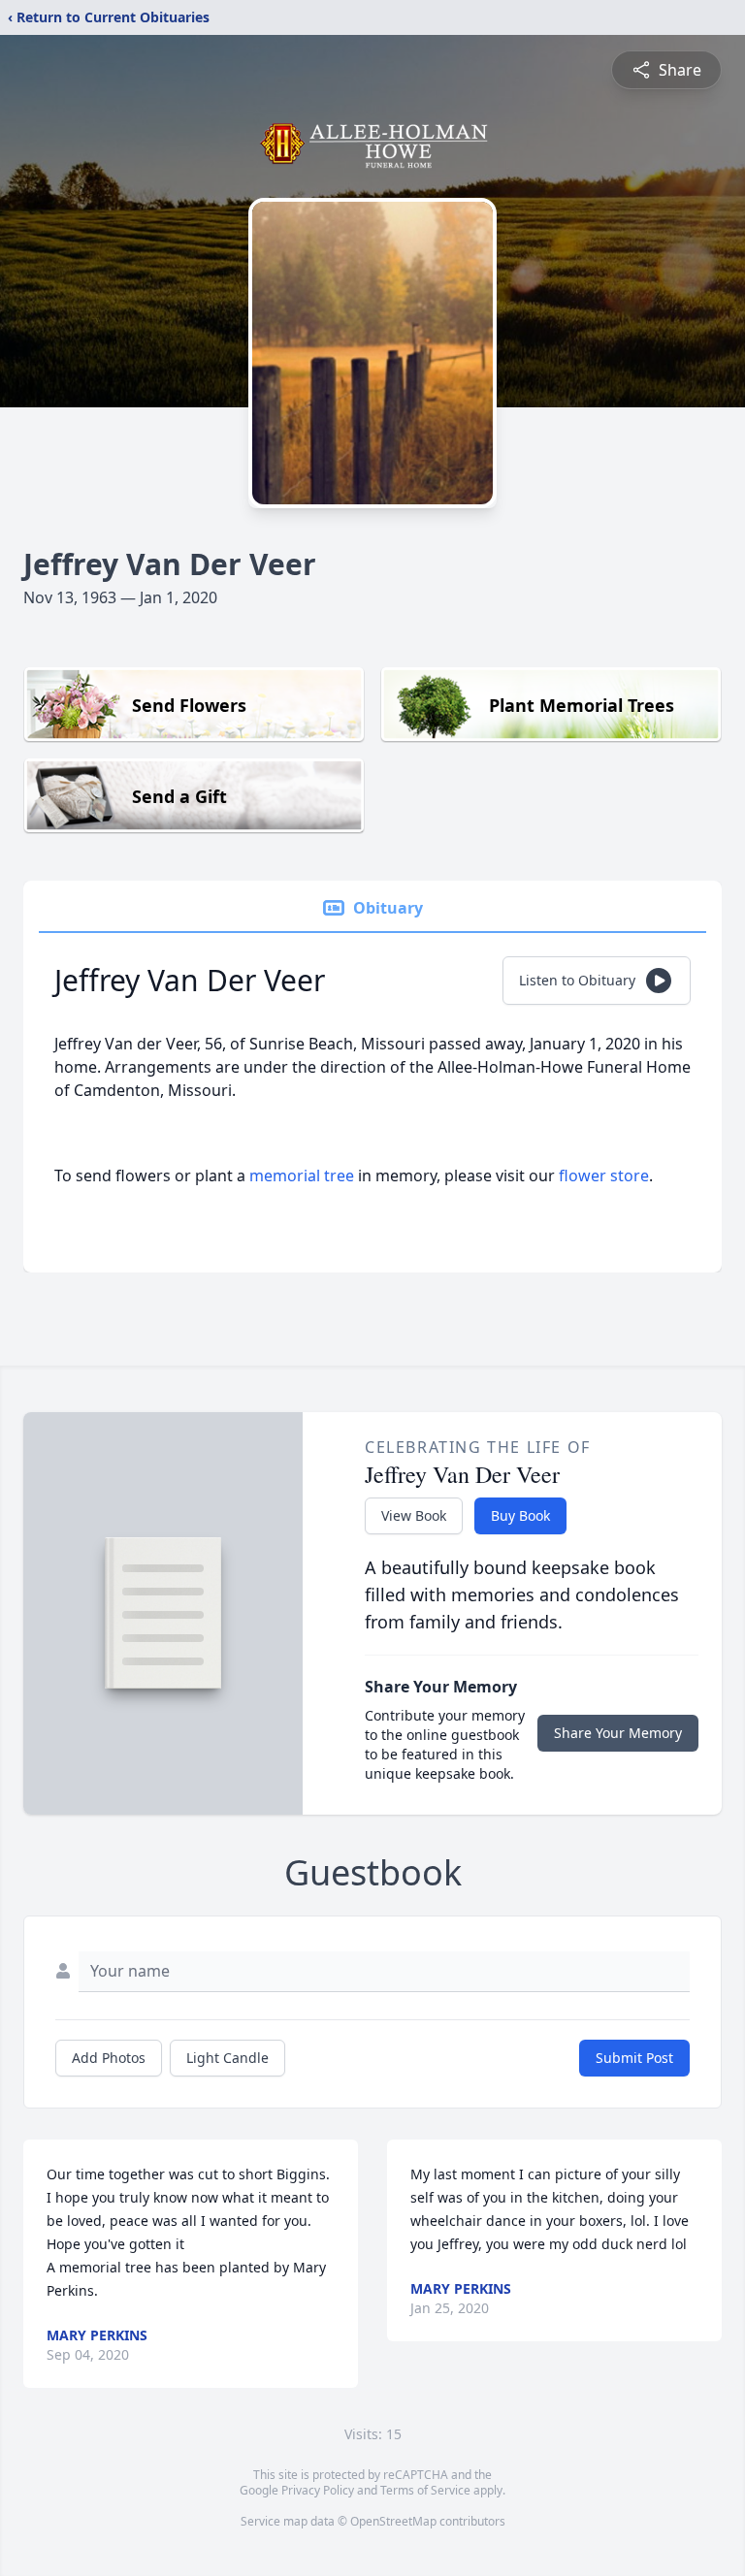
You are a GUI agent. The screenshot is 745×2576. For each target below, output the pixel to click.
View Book (414, 1515)
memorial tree (302, 1175)
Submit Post (634, 2058)
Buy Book (520, 1515)
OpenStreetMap (393, 2521)
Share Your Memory (618, 1733)
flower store (604, 1175)
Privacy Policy (318, 2490)
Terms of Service (425, 2490)
